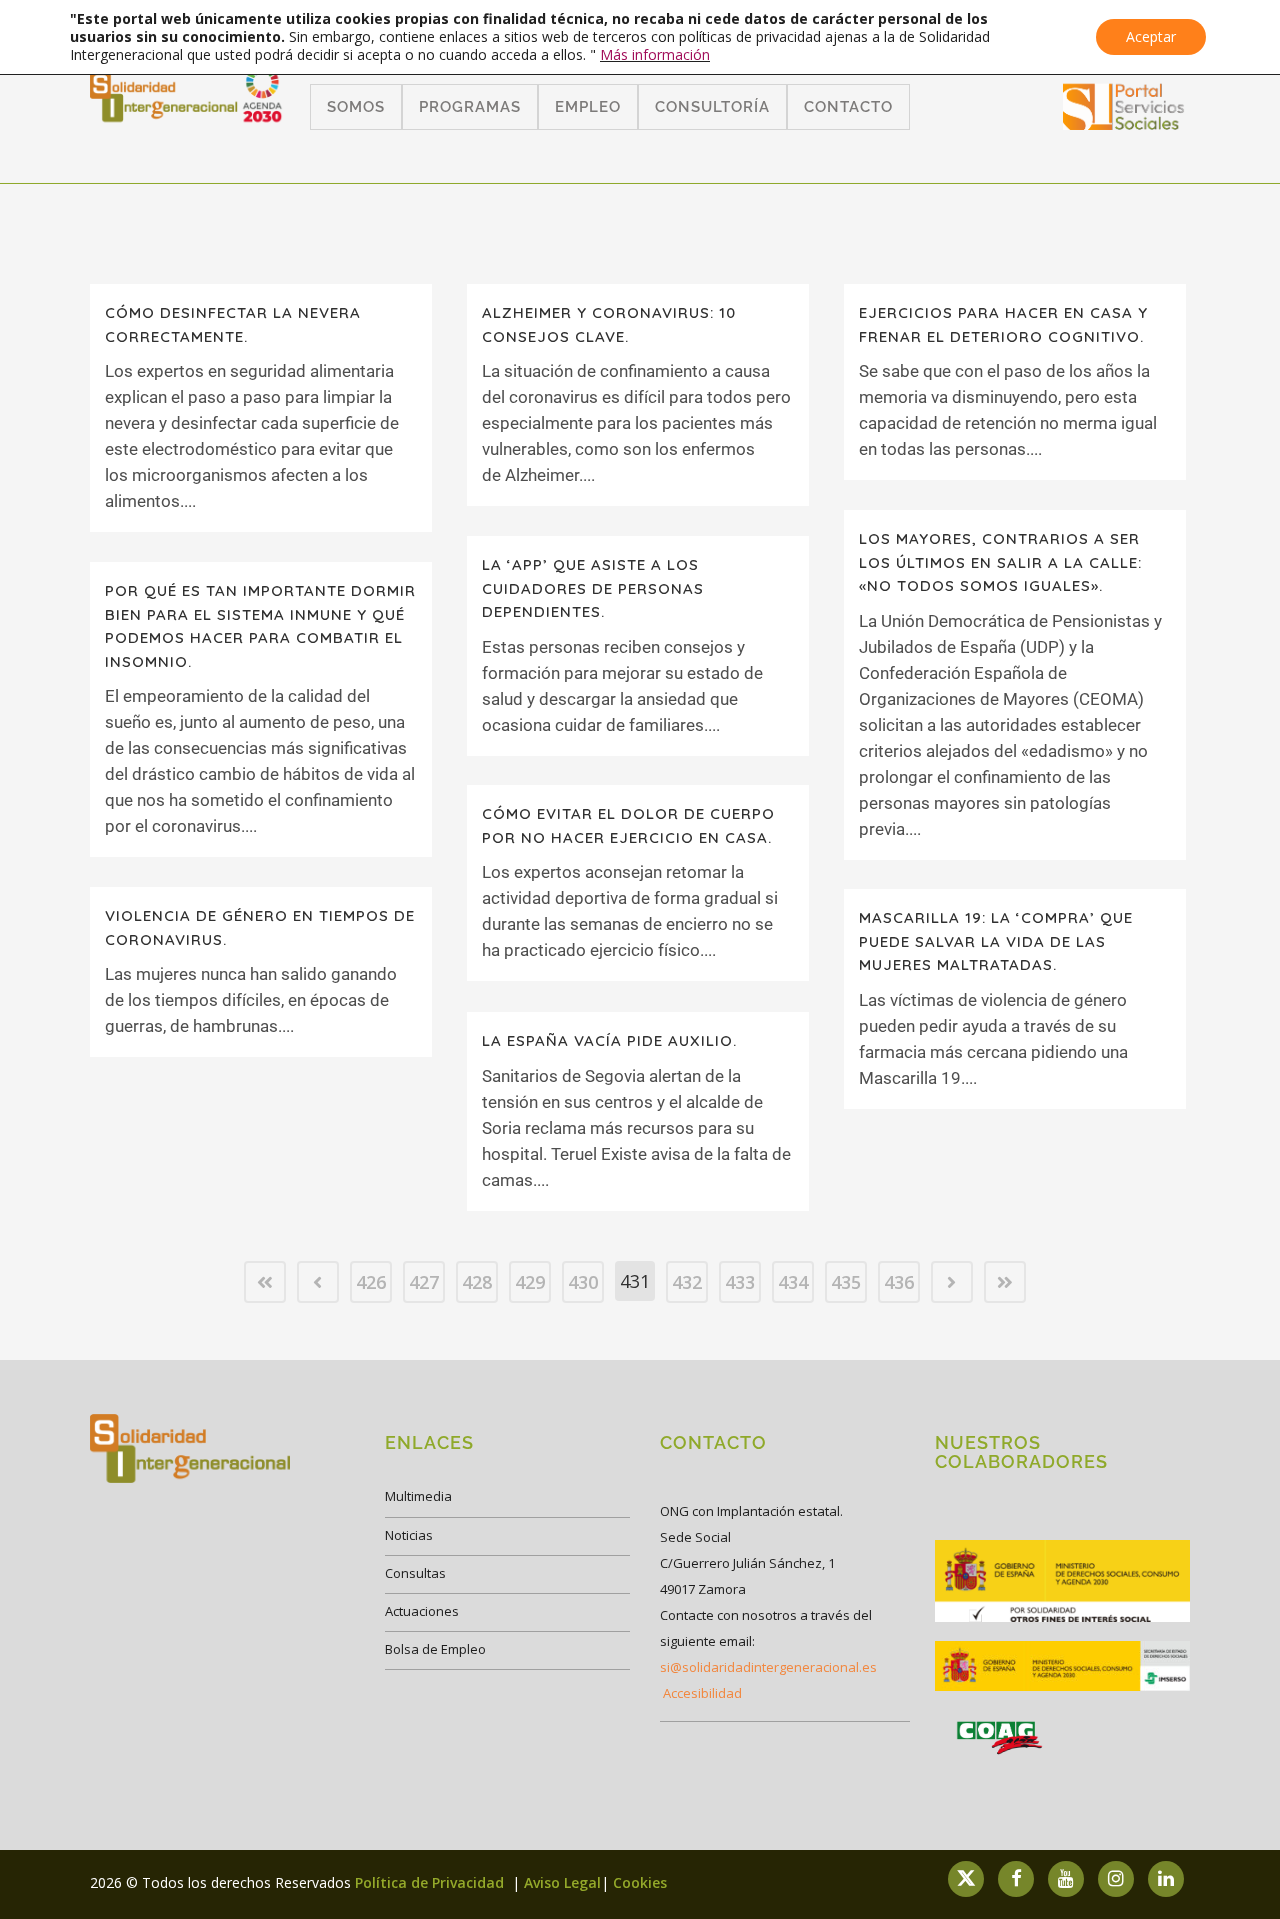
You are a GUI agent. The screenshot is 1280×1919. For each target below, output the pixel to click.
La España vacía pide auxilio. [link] (609, 1040)
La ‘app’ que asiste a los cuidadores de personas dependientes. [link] (593, 588)
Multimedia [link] (418, 1496)
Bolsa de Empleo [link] (435, 1649)
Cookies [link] (640, 1882)
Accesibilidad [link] (702, 1693)
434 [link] (793, 1282)
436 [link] (899, 1282)
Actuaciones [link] (422, 1611)
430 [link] (583, 1282)
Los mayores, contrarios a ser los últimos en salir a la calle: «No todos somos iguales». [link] (1000, 562)
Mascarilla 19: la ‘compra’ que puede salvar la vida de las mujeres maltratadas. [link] (996, 941)
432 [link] (687, 1282)
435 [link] (846, 1282)
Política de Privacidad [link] (431, 1882)
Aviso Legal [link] (562, 1882)
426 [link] (371, 1282)
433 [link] (740, 1282)
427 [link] (424, 1282)
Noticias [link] (409, 1535)
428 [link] (477, 1282)
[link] (1124, 123)
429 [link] (530, 1282)
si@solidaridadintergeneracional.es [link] (768, 1667)
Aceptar (1151, 36)
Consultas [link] (415, 1573)
